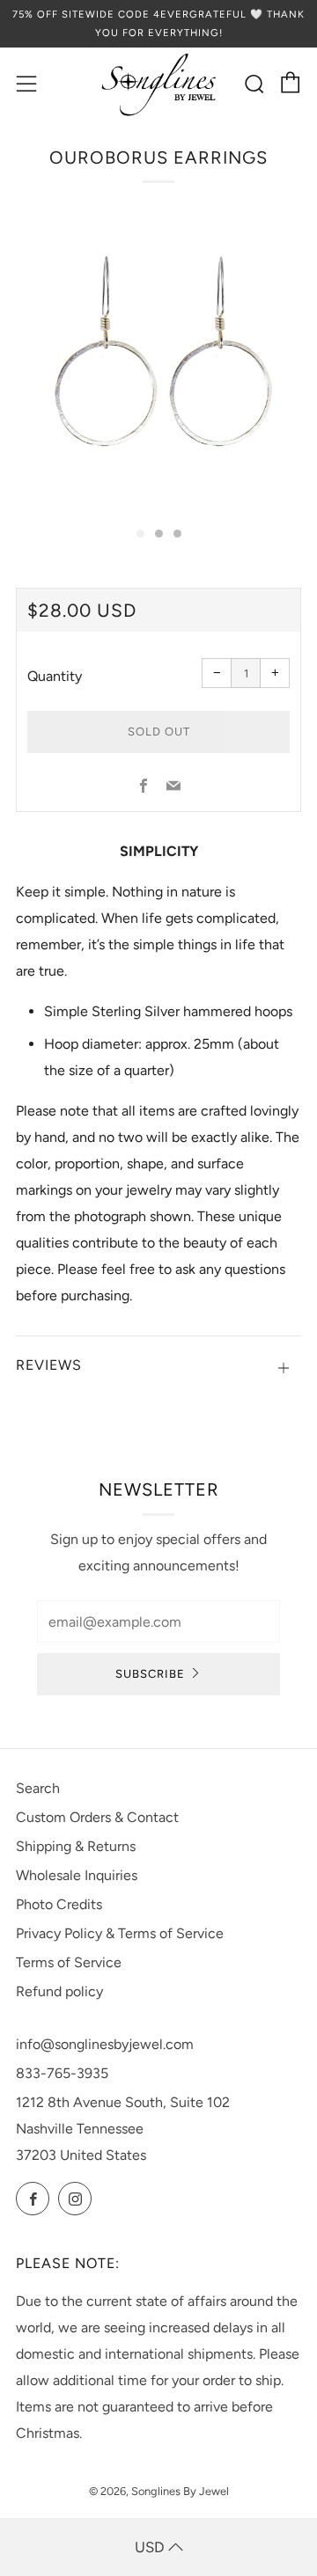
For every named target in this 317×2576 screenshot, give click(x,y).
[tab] (140, 534)
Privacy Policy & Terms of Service (120, 1933)
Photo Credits (59, 1904)
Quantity (55, 676)
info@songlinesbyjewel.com (105, 2044)
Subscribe (150, 1674)
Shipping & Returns (76, 1846)
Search (38, 1788)
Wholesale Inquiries (77, 1875)
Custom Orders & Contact (97, 1817)
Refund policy (59, 1991)
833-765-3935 (62, 2073)
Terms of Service (69, 1962)
